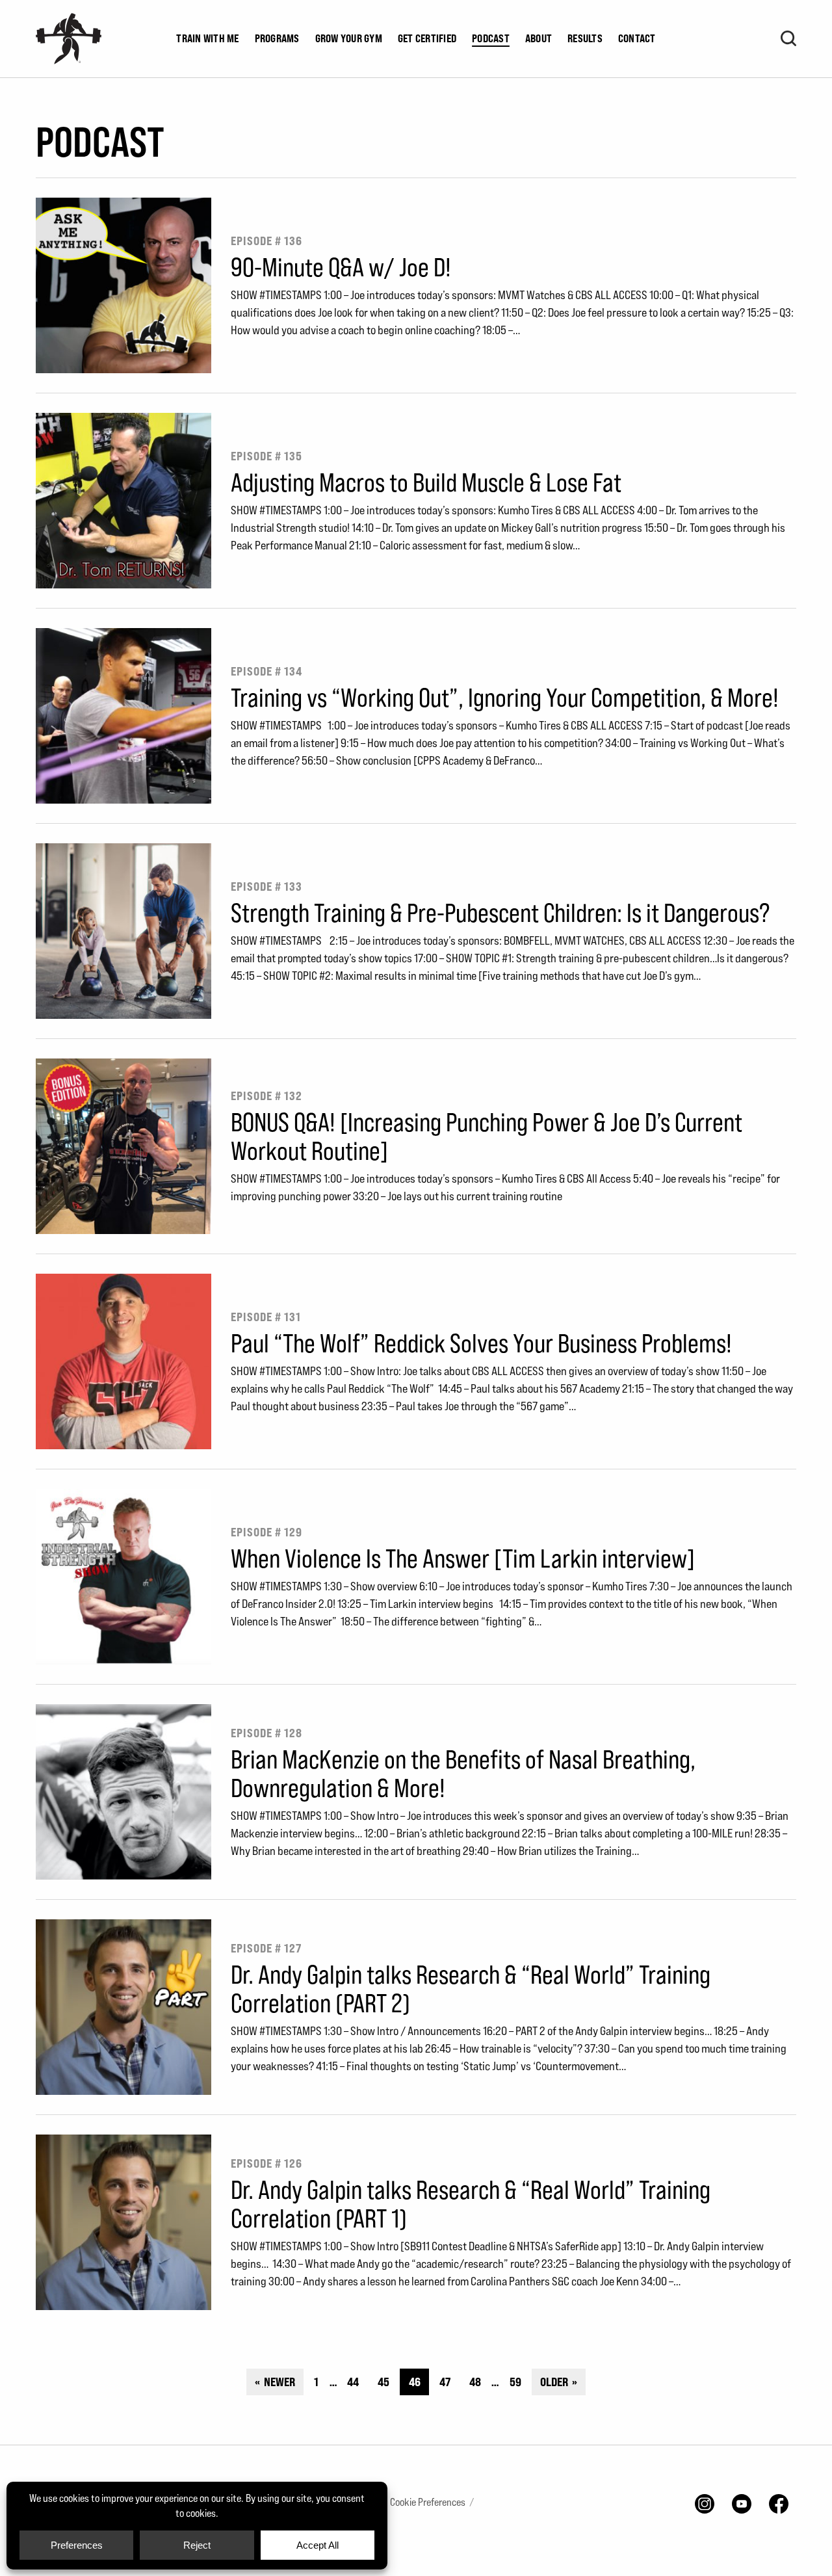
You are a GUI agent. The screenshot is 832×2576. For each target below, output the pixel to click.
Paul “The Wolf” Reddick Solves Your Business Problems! (481, 1343)
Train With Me (207, 38)
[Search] (788, 38)
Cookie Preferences (428, 2502)
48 (475, 2382)
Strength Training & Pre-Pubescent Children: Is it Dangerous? (500, 912)
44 (353, 2382)
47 (445, 2382)
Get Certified (427, 38)
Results (585, 38)
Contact (637, 38)
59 (515, 2382)
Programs (277, 38)
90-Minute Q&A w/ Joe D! (341, 267)
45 (383, 2382)
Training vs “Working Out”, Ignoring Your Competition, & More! (505, 697)
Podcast (491, 38)
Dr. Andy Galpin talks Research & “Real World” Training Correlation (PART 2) (471, 1988)
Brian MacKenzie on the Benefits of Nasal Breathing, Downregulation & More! (463, 1773)
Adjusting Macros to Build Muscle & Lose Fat (426, 482)
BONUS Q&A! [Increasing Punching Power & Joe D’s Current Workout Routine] (487, 1136)
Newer (279, 2382)
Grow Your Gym (349, 38)
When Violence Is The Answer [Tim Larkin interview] (463, 1558)
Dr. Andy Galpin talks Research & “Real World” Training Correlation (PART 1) (471, 2203)
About (539, 38)
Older (555, 2382)
